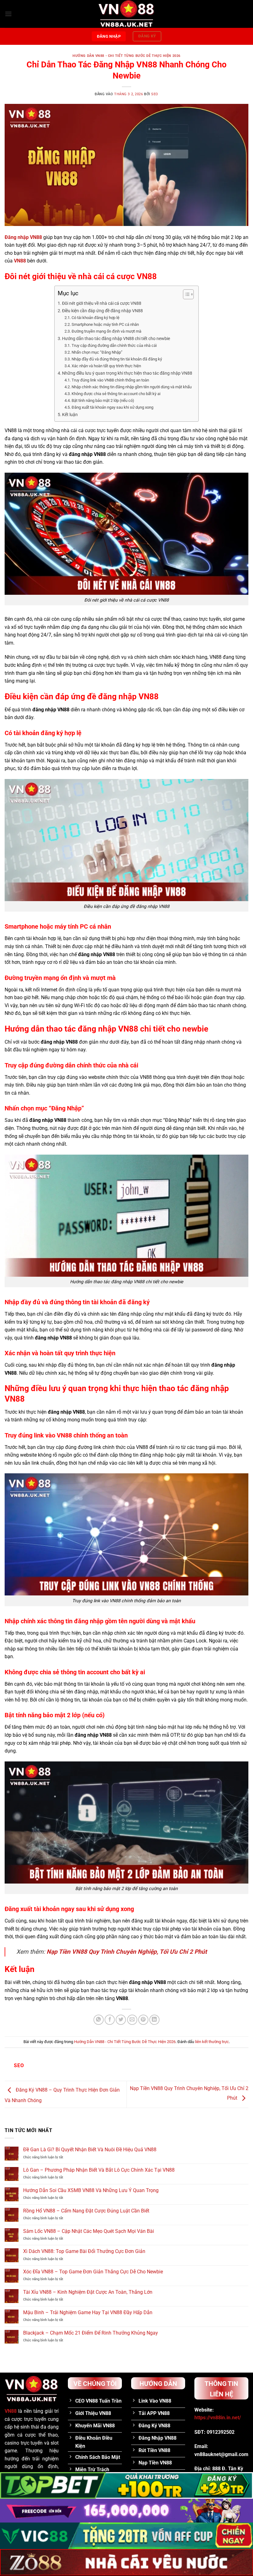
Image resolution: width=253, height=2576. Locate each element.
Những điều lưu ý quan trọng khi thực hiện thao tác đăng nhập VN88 (127, 373)
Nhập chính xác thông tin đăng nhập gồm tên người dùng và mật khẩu (132, 387)
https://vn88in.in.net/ (218, 2418)
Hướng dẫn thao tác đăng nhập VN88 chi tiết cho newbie (116, 339)
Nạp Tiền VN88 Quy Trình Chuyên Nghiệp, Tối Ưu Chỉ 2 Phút (127, 1952)
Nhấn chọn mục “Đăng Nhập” (97, 352)
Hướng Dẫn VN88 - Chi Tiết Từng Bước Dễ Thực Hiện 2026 (126, 56)
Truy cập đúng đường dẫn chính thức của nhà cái (114, 345)
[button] (8, 14)
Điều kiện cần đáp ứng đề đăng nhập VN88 (102, 311)
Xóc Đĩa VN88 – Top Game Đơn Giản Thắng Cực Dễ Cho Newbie (93, 2272)
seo (155, 94)
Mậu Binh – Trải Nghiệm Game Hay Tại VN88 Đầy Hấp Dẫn (88, 2312)
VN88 (11, 2411)
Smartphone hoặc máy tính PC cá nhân (105, 324)
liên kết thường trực (212, 2042)
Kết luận (70, 415)
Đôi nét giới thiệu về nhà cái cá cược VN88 (102, 303)
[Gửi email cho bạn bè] (132, 2020)
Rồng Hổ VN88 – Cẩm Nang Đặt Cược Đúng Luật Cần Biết (86, 2211)
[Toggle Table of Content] (185, 294)
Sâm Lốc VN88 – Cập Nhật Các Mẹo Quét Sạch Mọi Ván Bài (89, 2231)
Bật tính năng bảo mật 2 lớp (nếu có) (103, 400)
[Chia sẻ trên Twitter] (121, 2020)
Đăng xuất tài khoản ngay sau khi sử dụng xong (112, 407)
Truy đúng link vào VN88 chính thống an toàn (110, 380)
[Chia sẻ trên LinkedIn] (154, 2020)
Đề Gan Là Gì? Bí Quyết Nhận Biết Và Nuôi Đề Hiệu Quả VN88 (90, 2150)
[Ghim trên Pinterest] (143, 2020)
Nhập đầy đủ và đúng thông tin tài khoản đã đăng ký (117, 359)
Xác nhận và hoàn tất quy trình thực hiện (106, 366)
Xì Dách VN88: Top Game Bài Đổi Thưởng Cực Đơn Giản (84, 2251)
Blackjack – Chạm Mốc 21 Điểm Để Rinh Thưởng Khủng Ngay (91, 2333)
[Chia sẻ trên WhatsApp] (99, 2020)
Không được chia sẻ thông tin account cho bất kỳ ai (116, 394)
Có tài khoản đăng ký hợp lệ (95, 318)
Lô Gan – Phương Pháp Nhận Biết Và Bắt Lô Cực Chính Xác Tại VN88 (99, 2170)
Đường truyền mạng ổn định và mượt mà (106, 331)
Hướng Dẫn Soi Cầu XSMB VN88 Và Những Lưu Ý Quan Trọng (91, 2190)
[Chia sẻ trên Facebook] (110, 2020)
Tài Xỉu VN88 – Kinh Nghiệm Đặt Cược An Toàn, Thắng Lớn (88, 2292)
